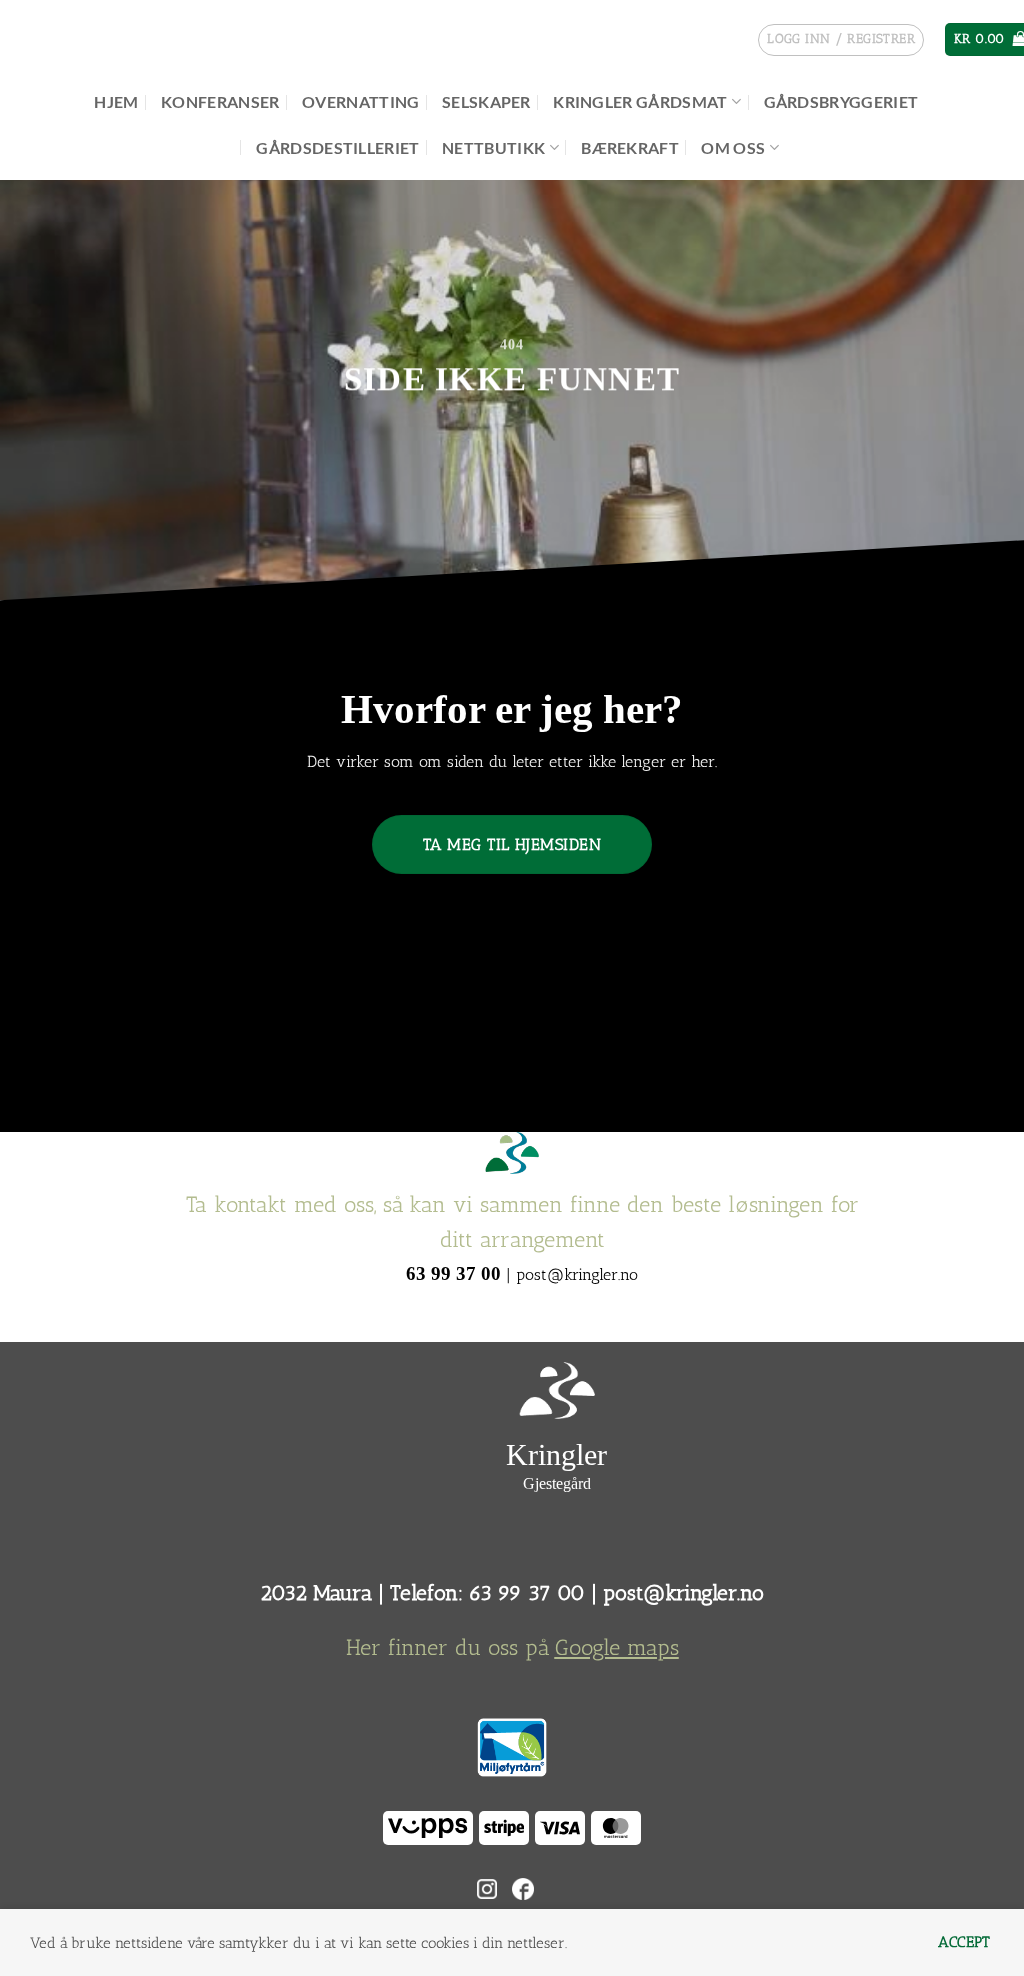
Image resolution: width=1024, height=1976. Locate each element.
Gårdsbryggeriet (841, 101)
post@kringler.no (683, 1592)
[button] (841, 40)
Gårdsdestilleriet (337, 147)
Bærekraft (630, 147)
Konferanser (220, 101)
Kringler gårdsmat (640, 101)
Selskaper (486, 101)
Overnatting (361, 101)
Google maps (617, 1647)
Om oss (733, 147)
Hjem (116, 101)
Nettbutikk (493, 147)
